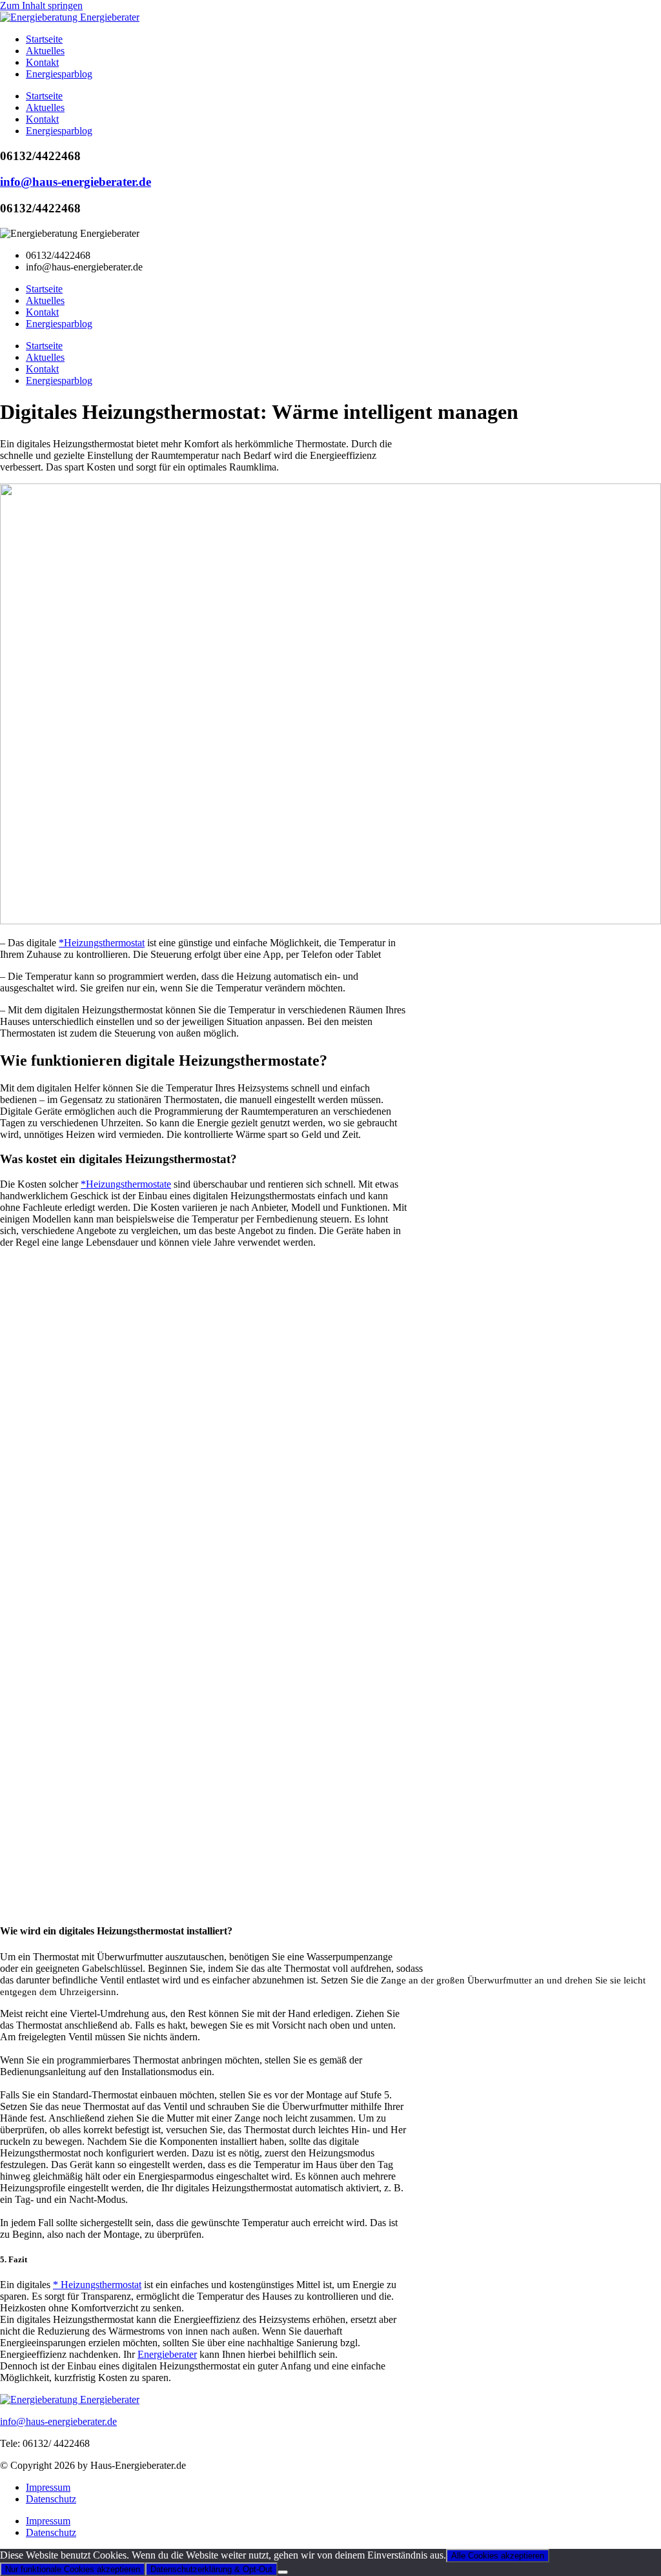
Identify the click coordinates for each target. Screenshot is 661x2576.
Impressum (48, 2487)
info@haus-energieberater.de (76, 182)
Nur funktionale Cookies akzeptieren (73, 2569)
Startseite (44, 39)
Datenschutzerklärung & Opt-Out (211, 2569)
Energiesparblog (59, 74)
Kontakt (42, 62)
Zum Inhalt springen (41, 5)
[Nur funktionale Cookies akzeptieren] (283, 2572)
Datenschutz (51, 2499)
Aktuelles (45, 51)
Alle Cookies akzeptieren (498, 2556)
